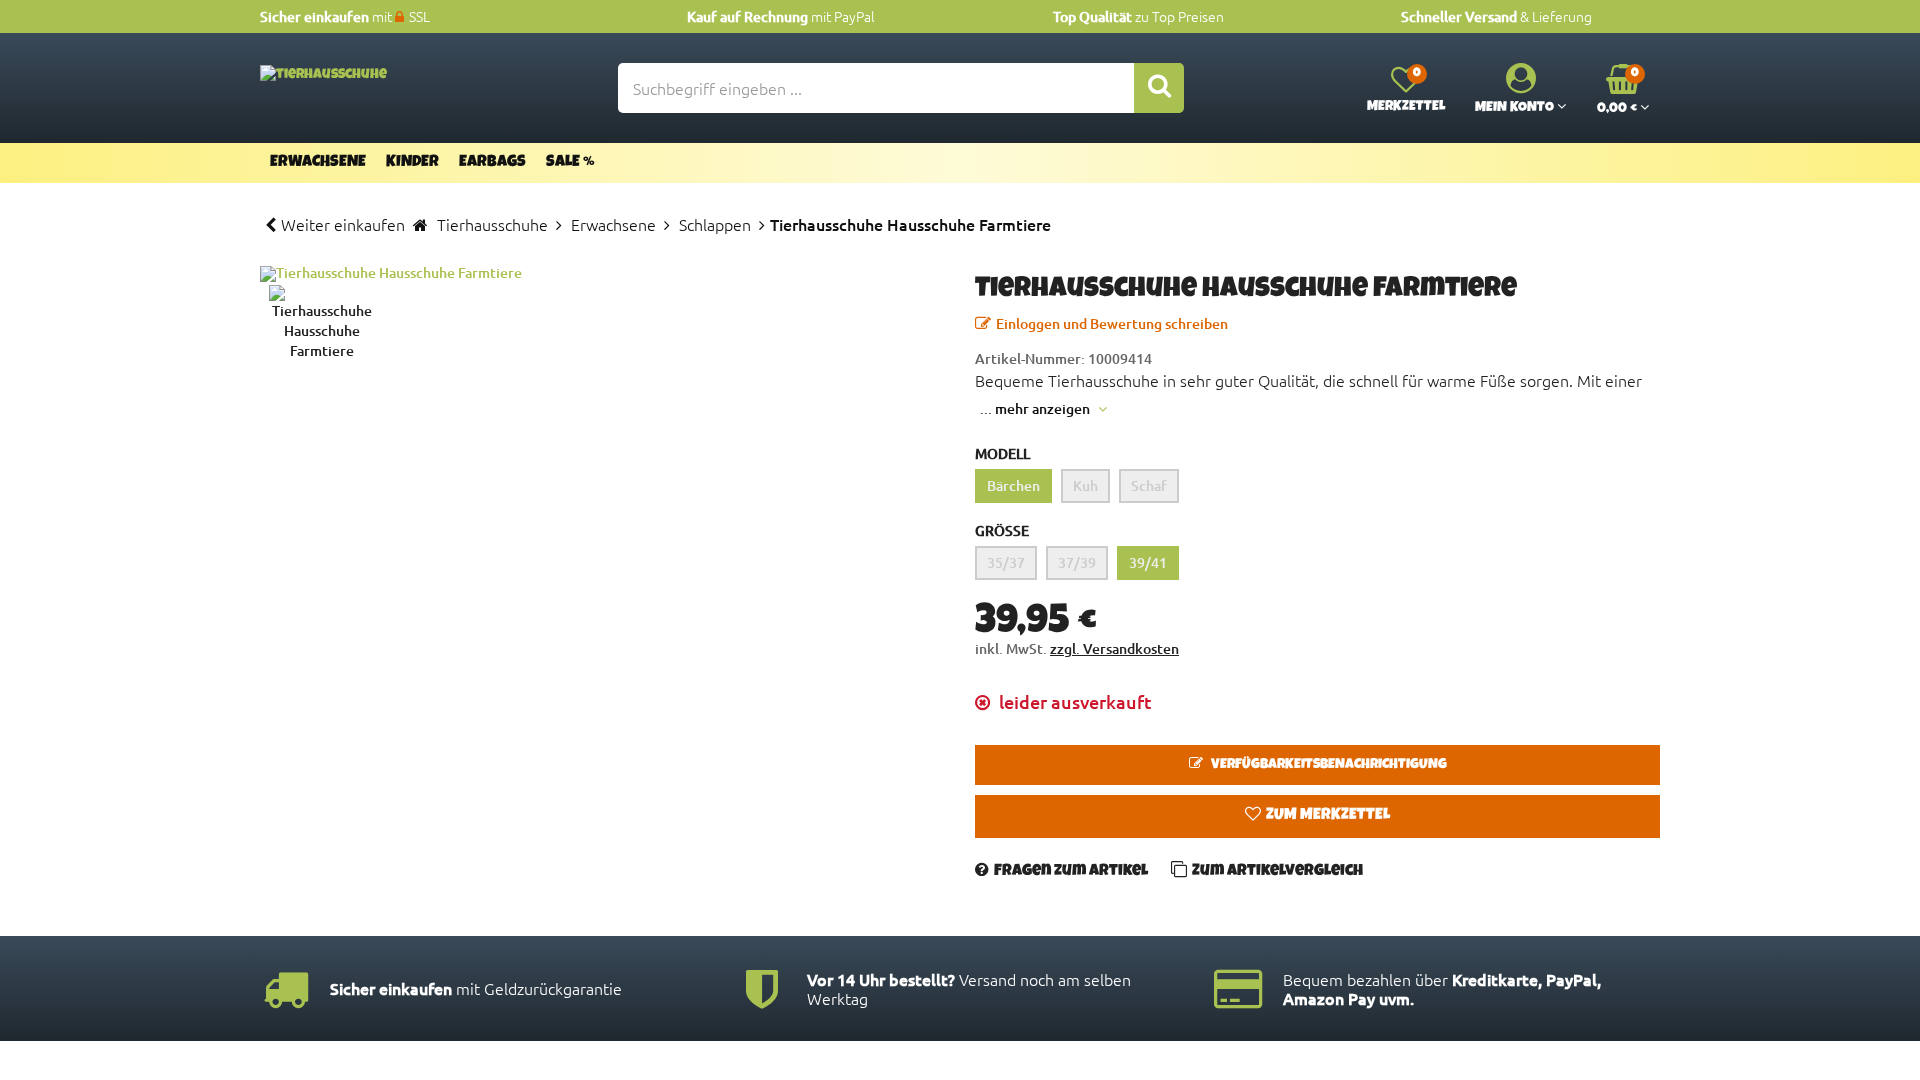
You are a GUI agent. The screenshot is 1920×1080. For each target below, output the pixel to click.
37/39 (1077, 562)
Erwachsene (318, 163)
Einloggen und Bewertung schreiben (1112, 323)
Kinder (412, 163)
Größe (1002, 530)
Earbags (492, 163)
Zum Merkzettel (1328, 816)
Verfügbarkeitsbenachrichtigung (1327, 765)
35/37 (1006, 562)
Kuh (1085, 485)
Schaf (1149, 485)
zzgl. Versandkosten (1114, 648)
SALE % (570, 163)
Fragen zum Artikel (1071, 872)
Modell (1002, 453)
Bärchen (1013, 485)
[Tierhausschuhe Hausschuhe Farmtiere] (602, 274)
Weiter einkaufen (343, 224)
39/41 (1148, 562)
